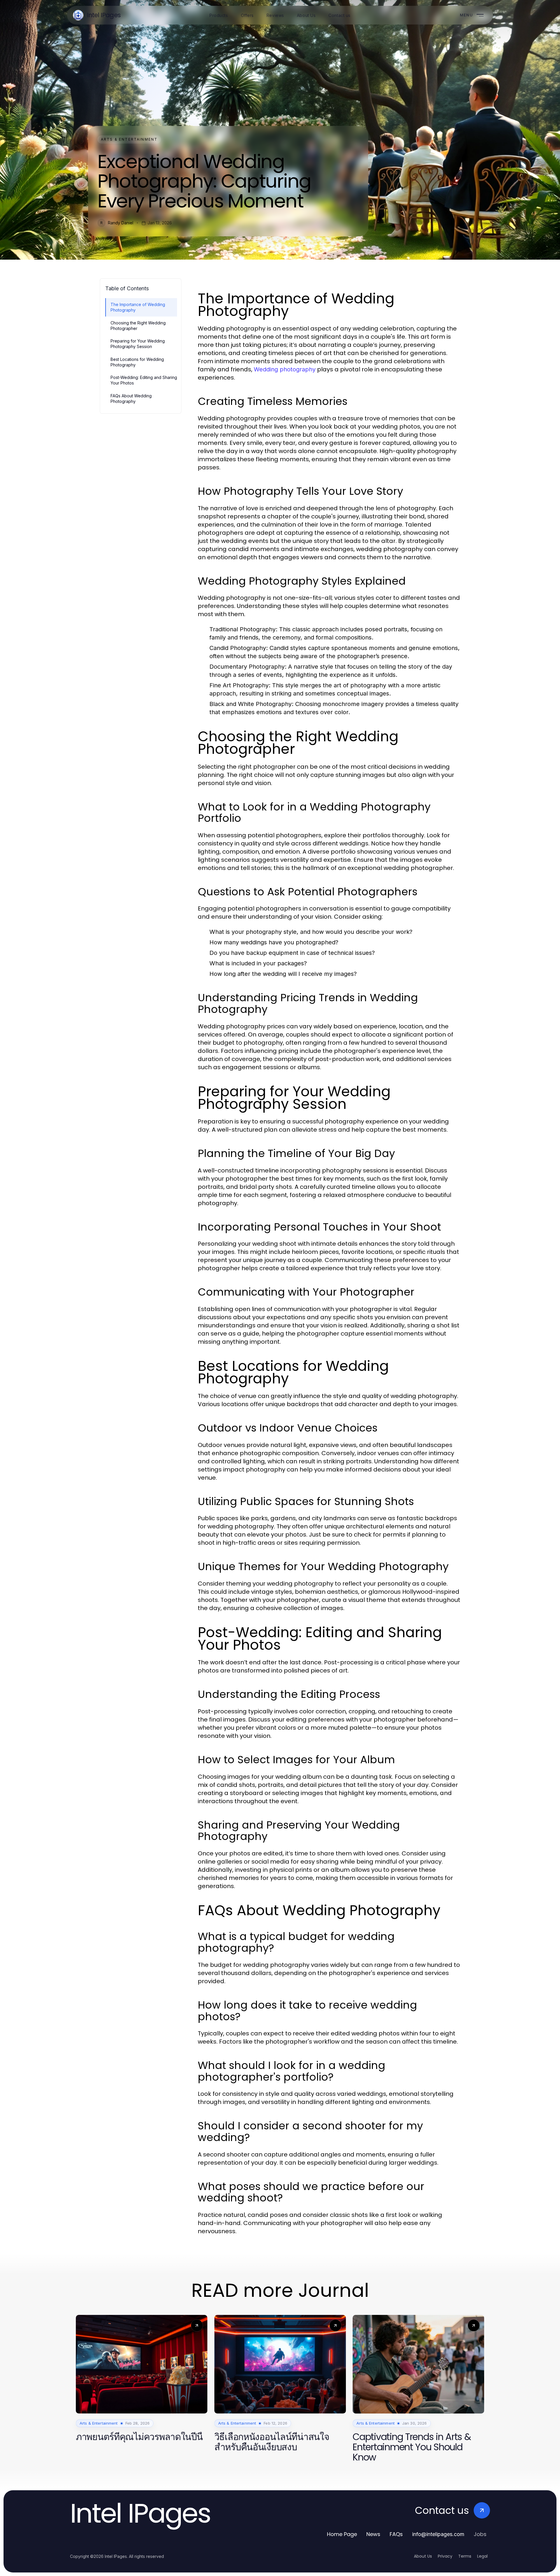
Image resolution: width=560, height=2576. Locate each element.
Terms (465, 2556)
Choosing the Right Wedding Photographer (138, 326)
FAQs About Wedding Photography (131, 399)
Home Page (342, 2534)
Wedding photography (285, 369)
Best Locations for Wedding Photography (137, 362)
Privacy (445, 2556)
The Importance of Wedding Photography (138, 307)
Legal (482, 2556)
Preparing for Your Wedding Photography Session (138, 344)
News (373, 2534)
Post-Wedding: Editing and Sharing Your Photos (144, 380)
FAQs (396, 2534)
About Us (423, 2556)
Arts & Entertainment (129, 139)
